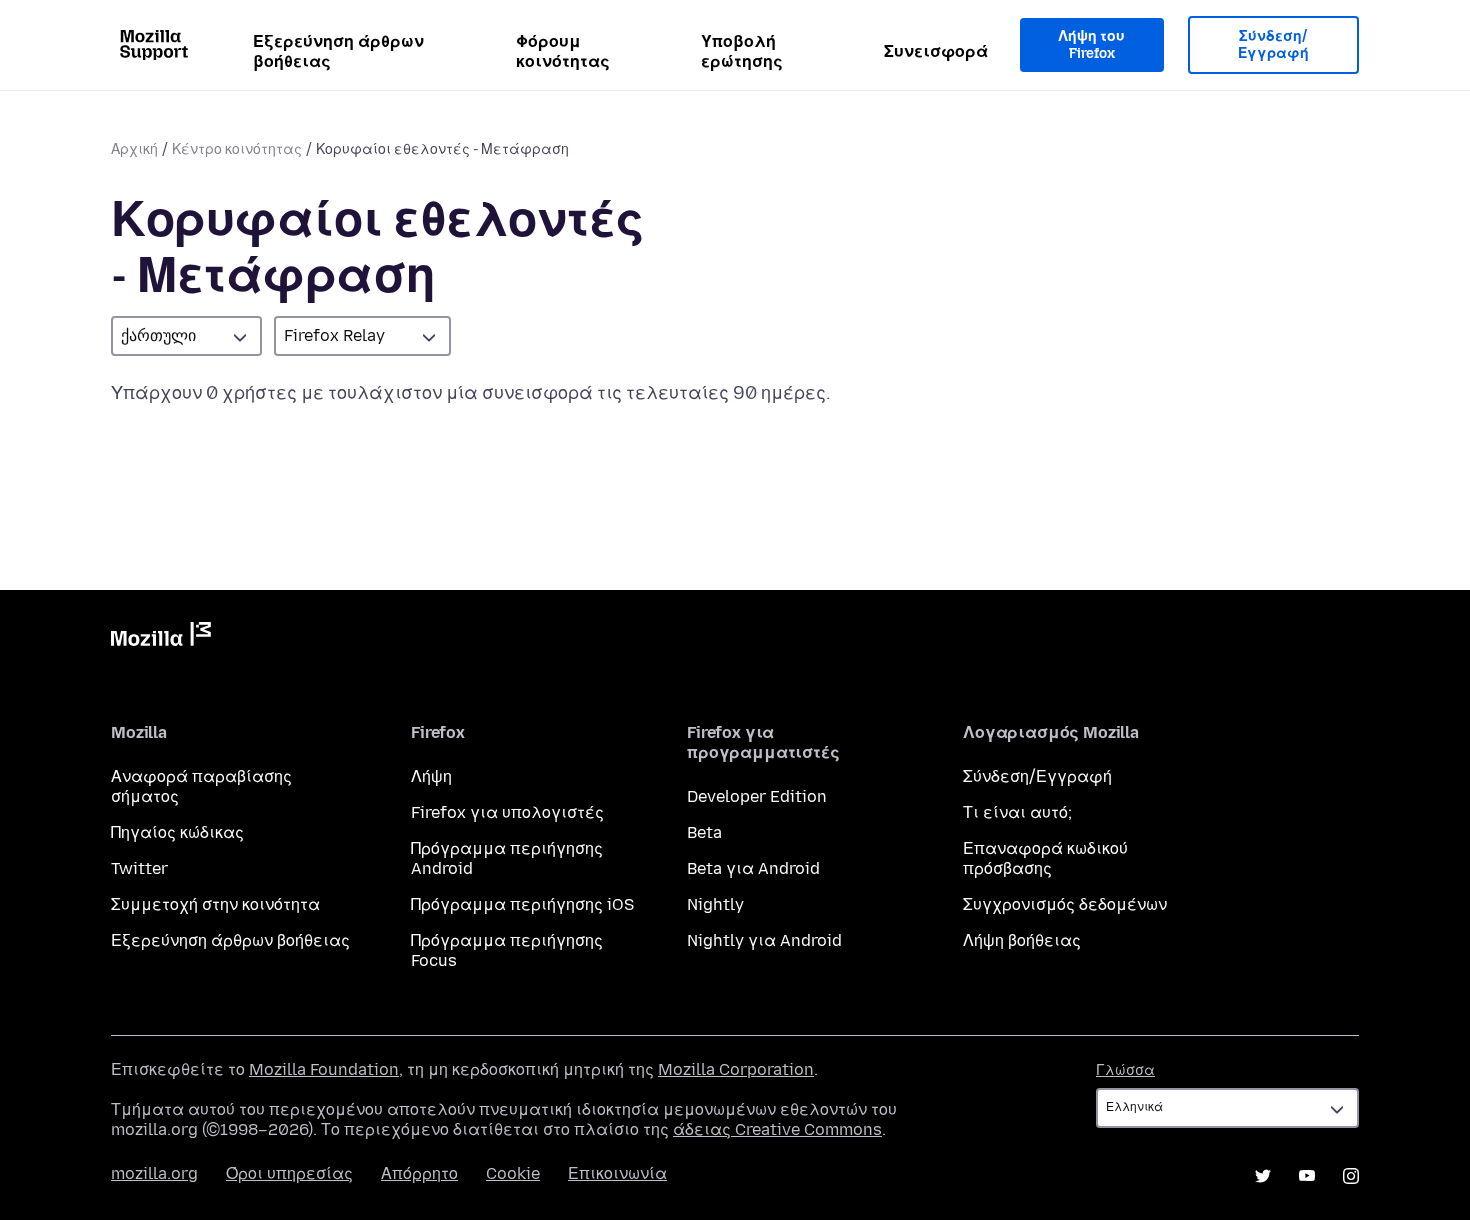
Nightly (715, 904)
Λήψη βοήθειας (1022, 940)
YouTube (1307, 1176)
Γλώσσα (1125, 1070)
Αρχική (134, 149)
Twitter (139, 868)
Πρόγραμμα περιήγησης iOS (522, 904)
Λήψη (431, 776)
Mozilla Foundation (324, 1069)
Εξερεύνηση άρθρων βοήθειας (338, 51)
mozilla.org (154, 1173)
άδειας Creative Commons (777, 1129)
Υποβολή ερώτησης (742, 51)
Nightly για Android (764, 940)
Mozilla (161, 638)
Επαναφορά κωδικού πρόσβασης (1045, 858)
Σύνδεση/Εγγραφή (1273, 45)
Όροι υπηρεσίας (289, 1173)
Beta (704, 832)
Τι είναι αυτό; (1017, 812)
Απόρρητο (419, 1173)
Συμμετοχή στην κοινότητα (215, 904)
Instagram (1351, 1176)
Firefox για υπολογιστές (507, 812)
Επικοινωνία (617, 1173)
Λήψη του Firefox (1091, 45)
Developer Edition (757, 796)
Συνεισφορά (936, 51)
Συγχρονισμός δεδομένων (1065, 904)
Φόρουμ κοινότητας (563, 51)
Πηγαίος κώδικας (177, 832)
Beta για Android (753, 868)
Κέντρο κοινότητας (237, 149)
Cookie (513, 1173)
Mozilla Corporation (736, 1069)
